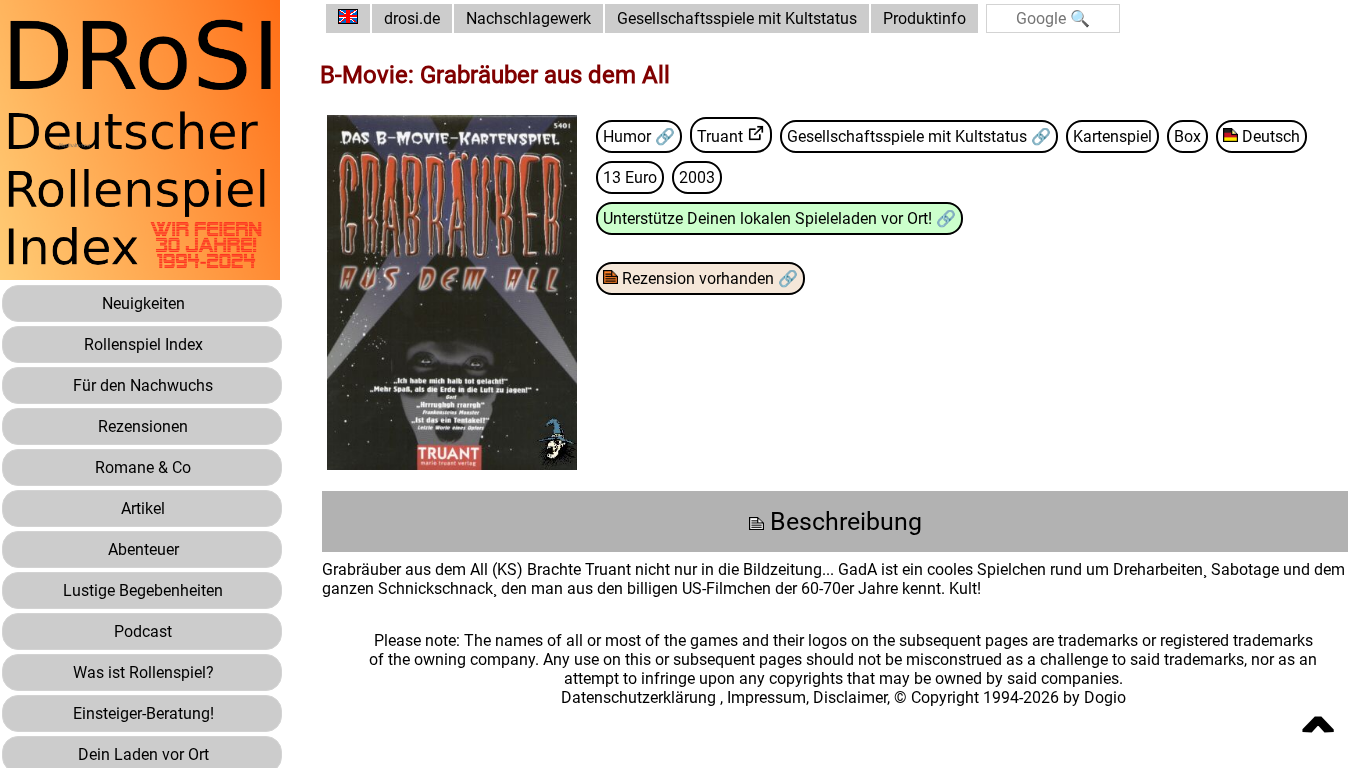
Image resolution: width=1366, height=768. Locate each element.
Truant (720, 136)
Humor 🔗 (639, 136)
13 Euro (630, 177)
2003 (697, 177)
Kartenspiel (1112, 136)
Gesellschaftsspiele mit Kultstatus (737, 18)
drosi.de (412, 18)
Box (1187, 136)
